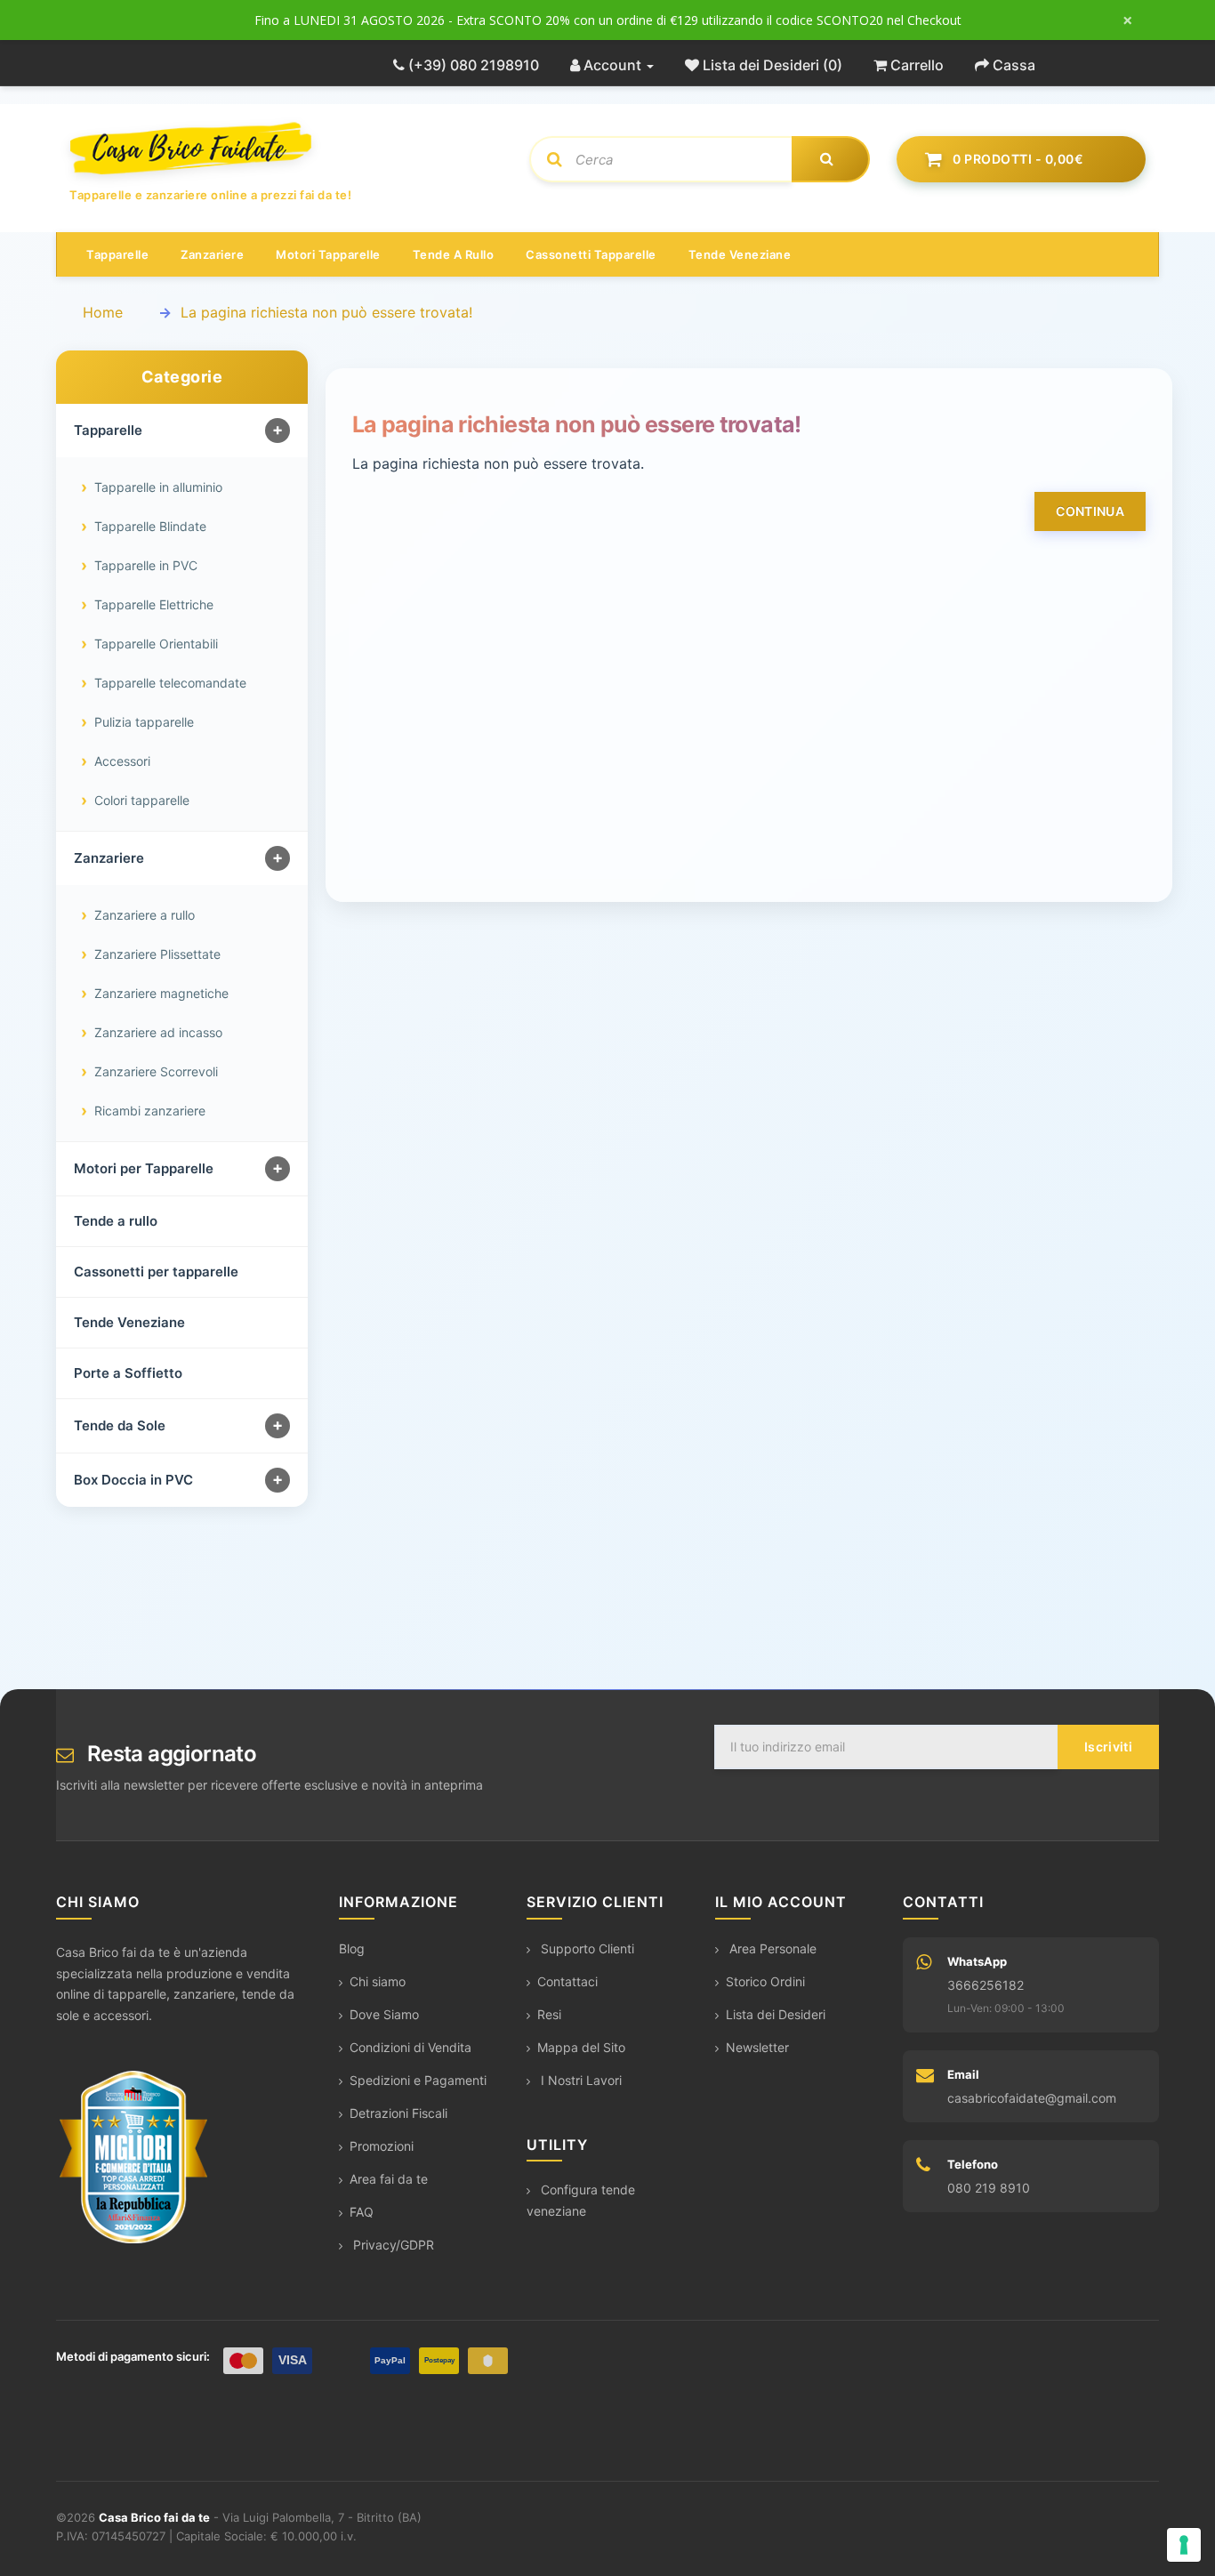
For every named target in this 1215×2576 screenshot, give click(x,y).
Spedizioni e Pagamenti (418, 2080)
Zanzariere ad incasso (158, 1032)
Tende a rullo (454, 254)
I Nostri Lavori (579, 2080)
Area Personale (771, 1948)
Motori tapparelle (328, 254)
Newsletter (757, 2047)
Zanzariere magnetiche (161, 993)
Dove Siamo (384, 2014)
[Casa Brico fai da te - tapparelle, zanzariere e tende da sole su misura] (286, 149)
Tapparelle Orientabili (156, 644)
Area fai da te (389, 2179)
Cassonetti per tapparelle (156, 1272)
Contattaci (567, 1981)
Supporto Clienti (586, 1948)
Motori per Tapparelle (144, 1168)
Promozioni (382, 2146)
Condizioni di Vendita (410, 2047)
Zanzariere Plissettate (157, 954)
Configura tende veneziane (581, 2200)
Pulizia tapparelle (144, 722)
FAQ (362, 2212)
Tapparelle (117, 254)
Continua (1090, 511)
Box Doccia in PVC (133, 1480)
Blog (352, 1948)
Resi (549, 2014)
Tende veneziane (740, 254)
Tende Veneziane (129, 1322)
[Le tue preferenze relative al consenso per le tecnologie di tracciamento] (1184, 2545)
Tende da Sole (120, 1425)
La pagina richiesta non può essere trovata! (326, 312)
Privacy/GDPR (392, 2245)
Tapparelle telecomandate (170, 683)
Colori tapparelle (142, 800)
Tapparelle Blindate (150, 526)
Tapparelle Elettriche (154, 604)
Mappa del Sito (581, 2047)
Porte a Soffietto (128, 1373)
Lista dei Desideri (776, 2014)
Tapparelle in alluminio (158, 487)
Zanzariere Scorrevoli (156, 1071)
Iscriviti (1108, 1747)
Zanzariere (212, 254)
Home (103, 312)
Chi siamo (378, 1981)
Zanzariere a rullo (145, 915)
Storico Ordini (765, 1981)
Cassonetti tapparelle (591, 254)
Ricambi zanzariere (150, 1111)
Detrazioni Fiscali (398, 2113)
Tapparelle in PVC (146, 565)
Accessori (122, 761)
